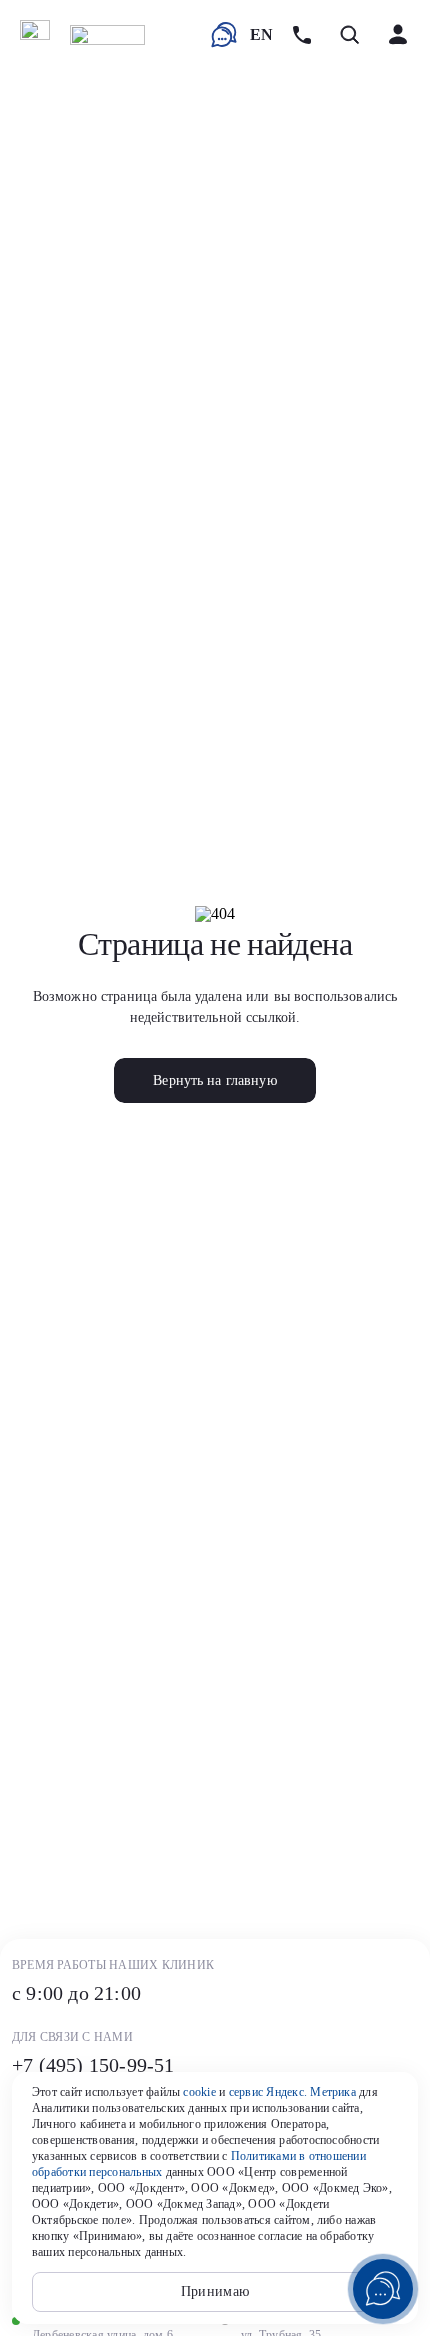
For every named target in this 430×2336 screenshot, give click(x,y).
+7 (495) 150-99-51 (93, 2065)
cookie (199, 2092)
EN (261, 34)
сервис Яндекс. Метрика (292, 2092)
